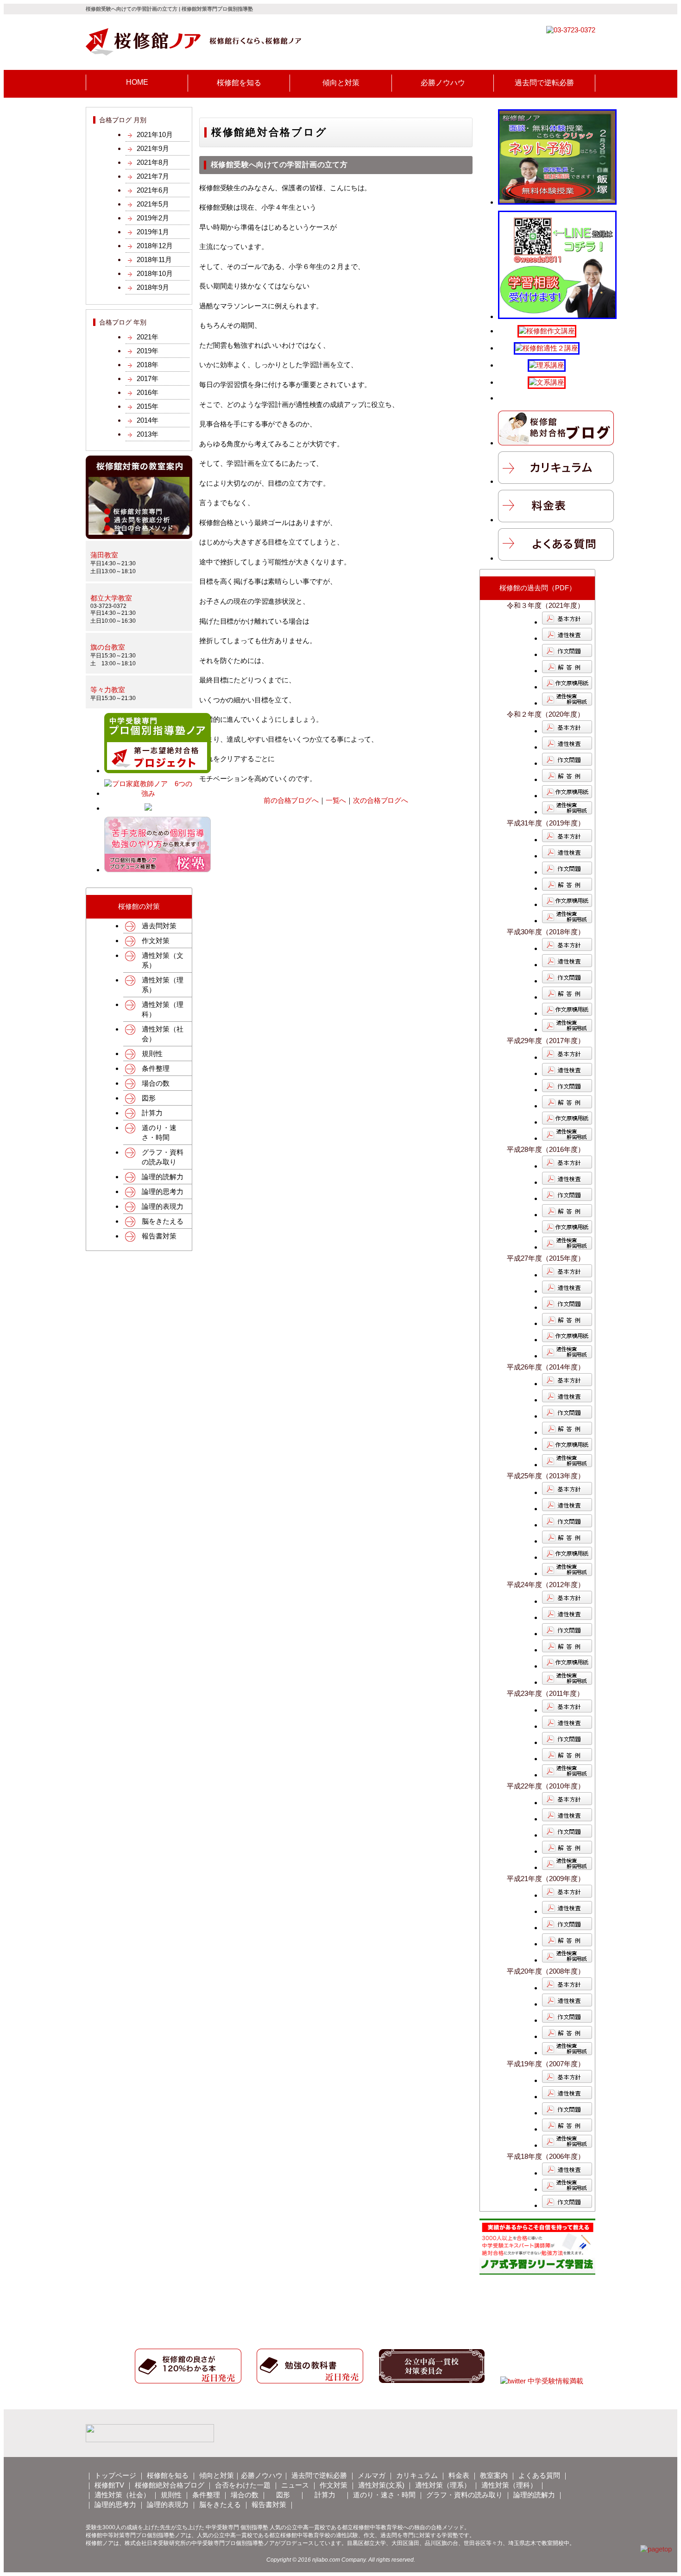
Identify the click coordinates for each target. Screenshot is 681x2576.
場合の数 (156, 1083)
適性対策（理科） (163, 1009)
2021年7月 (153, 176)
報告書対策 (159, 1236)
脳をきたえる (163, 1221)
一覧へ (336, 800)
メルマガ (372, 2475)
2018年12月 (155, 246)
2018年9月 (153, 287)
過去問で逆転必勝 (319, 2475)
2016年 (148, 392)
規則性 (152, 1054)
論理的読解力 (163, 1177)
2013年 (148, 434)
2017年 (148, 378)
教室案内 (494, 2475)
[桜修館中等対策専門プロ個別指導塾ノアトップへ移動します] (193, 53)
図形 (149, 1098)
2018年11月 (154, 259)
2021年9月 (153, 148)
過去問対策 (159, 926)
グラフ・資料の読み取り (163, 1157)
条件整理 (156, 1068)
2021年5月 (153, 204)
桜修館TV (109, 2485)
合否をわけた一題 (243, 2485)
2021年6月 (153, 190)
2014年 (148, 420)
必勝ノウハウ (262, 2475)
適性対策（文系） (163, 960)
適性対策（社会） (163, 1034)
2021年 (148, 337)
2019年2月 (153, 218)
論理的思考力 (163, 1191)
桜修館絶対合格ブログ (170, 2485)
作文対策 (156, 941)
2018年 (148, 365)
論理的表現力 (163, 1206)
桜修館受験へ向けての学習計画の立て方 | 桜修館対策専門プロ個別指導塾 (169, 9)
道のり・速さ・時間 (159, 1132)
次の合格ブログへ (381, 800)
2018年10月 (155, 273)
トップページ (115, 2475)
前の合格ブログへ (291, 800)
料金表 (459, 2475)
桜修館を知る (168, 2475)
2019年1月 (153, 232)
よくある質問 (539, 2475)
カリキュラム (417, 2475)
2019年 (148, 351)
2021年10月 (155, 134)
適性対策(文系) (381, 2485)
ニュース (295, 2485)
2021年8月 (153, 162)
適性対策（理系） (163, 985)
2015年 (148, 406)
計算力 (152, 1113)
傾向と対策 (217, 2475)
